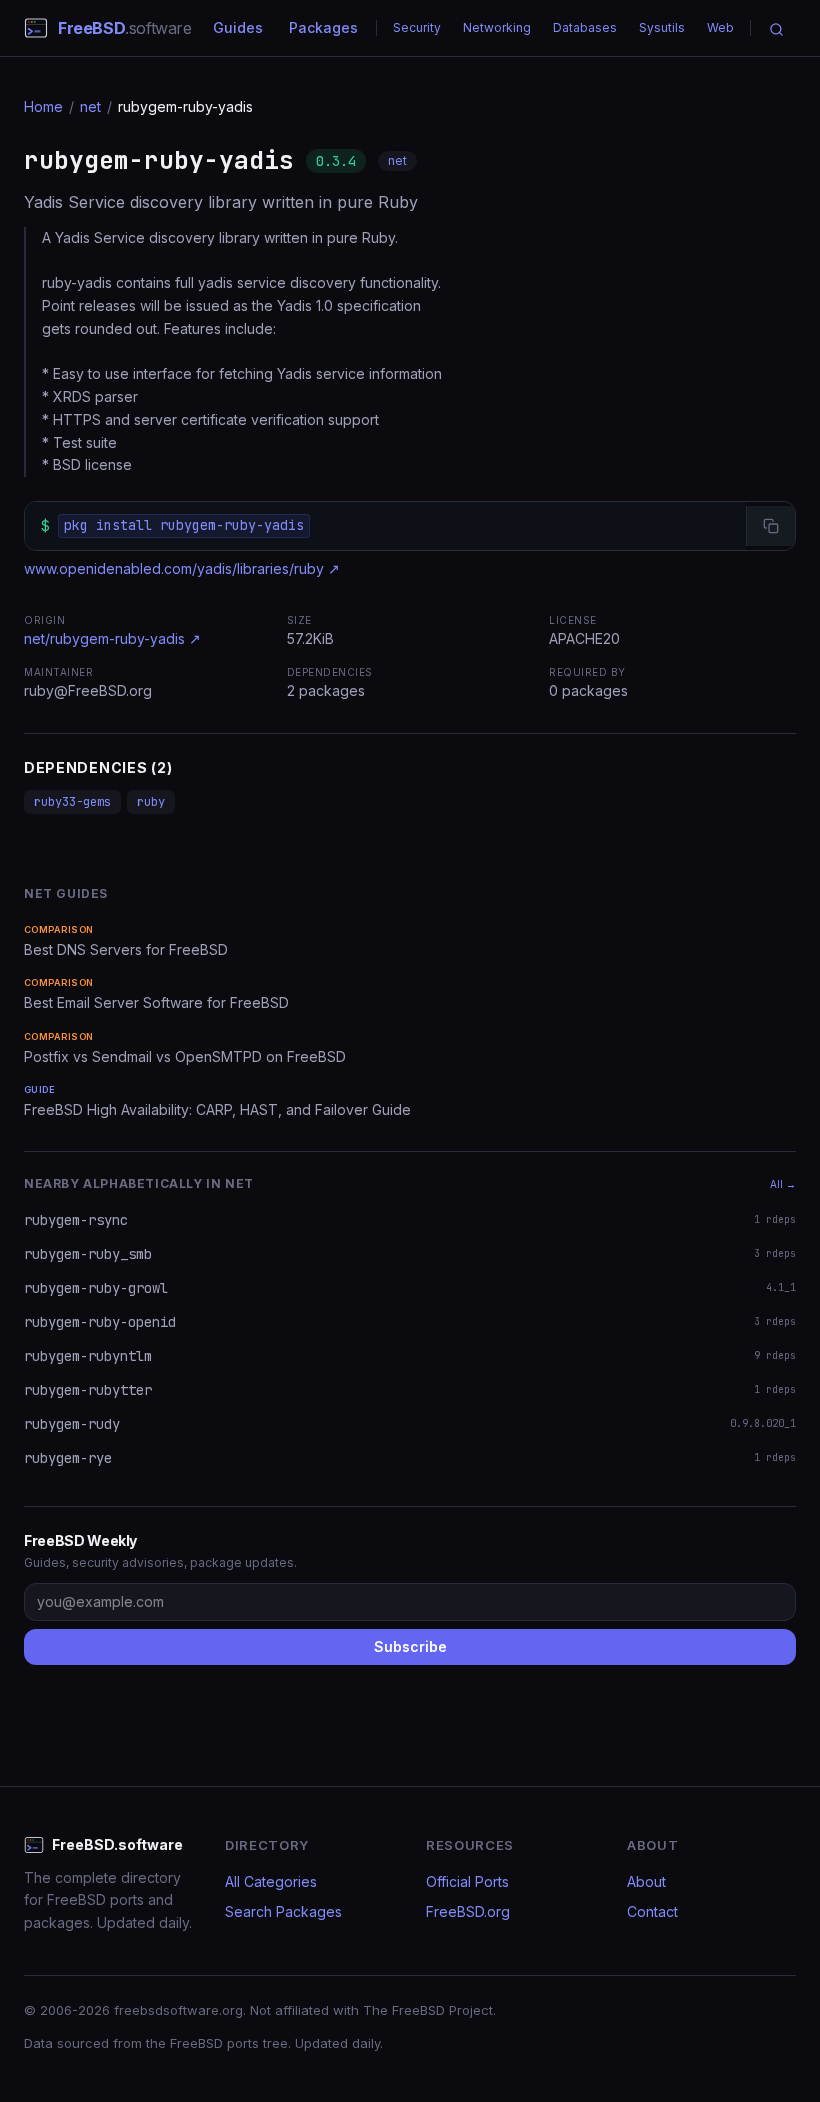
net (90, 106)
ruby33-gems (72, 802)
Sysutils (662, 27)
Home (43, 106)
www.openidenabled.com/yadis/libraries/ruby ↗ (182, 568)
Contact (652, 1911)
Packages (323, 27)
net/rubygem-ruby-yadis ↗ (112, 638)
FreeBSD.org (468, 1911)
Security (417, 27)
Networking (497, 27)
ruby (151, 802)
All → (783, 1184)
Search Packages (283, 1911)
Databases (585, 27)
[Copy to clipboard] (770, 526)
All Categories (271, 1881)
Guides (238, 27)
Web (720, 27)
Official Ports (467, 1881)
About (646, 1881)
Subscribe (410, 1646)
